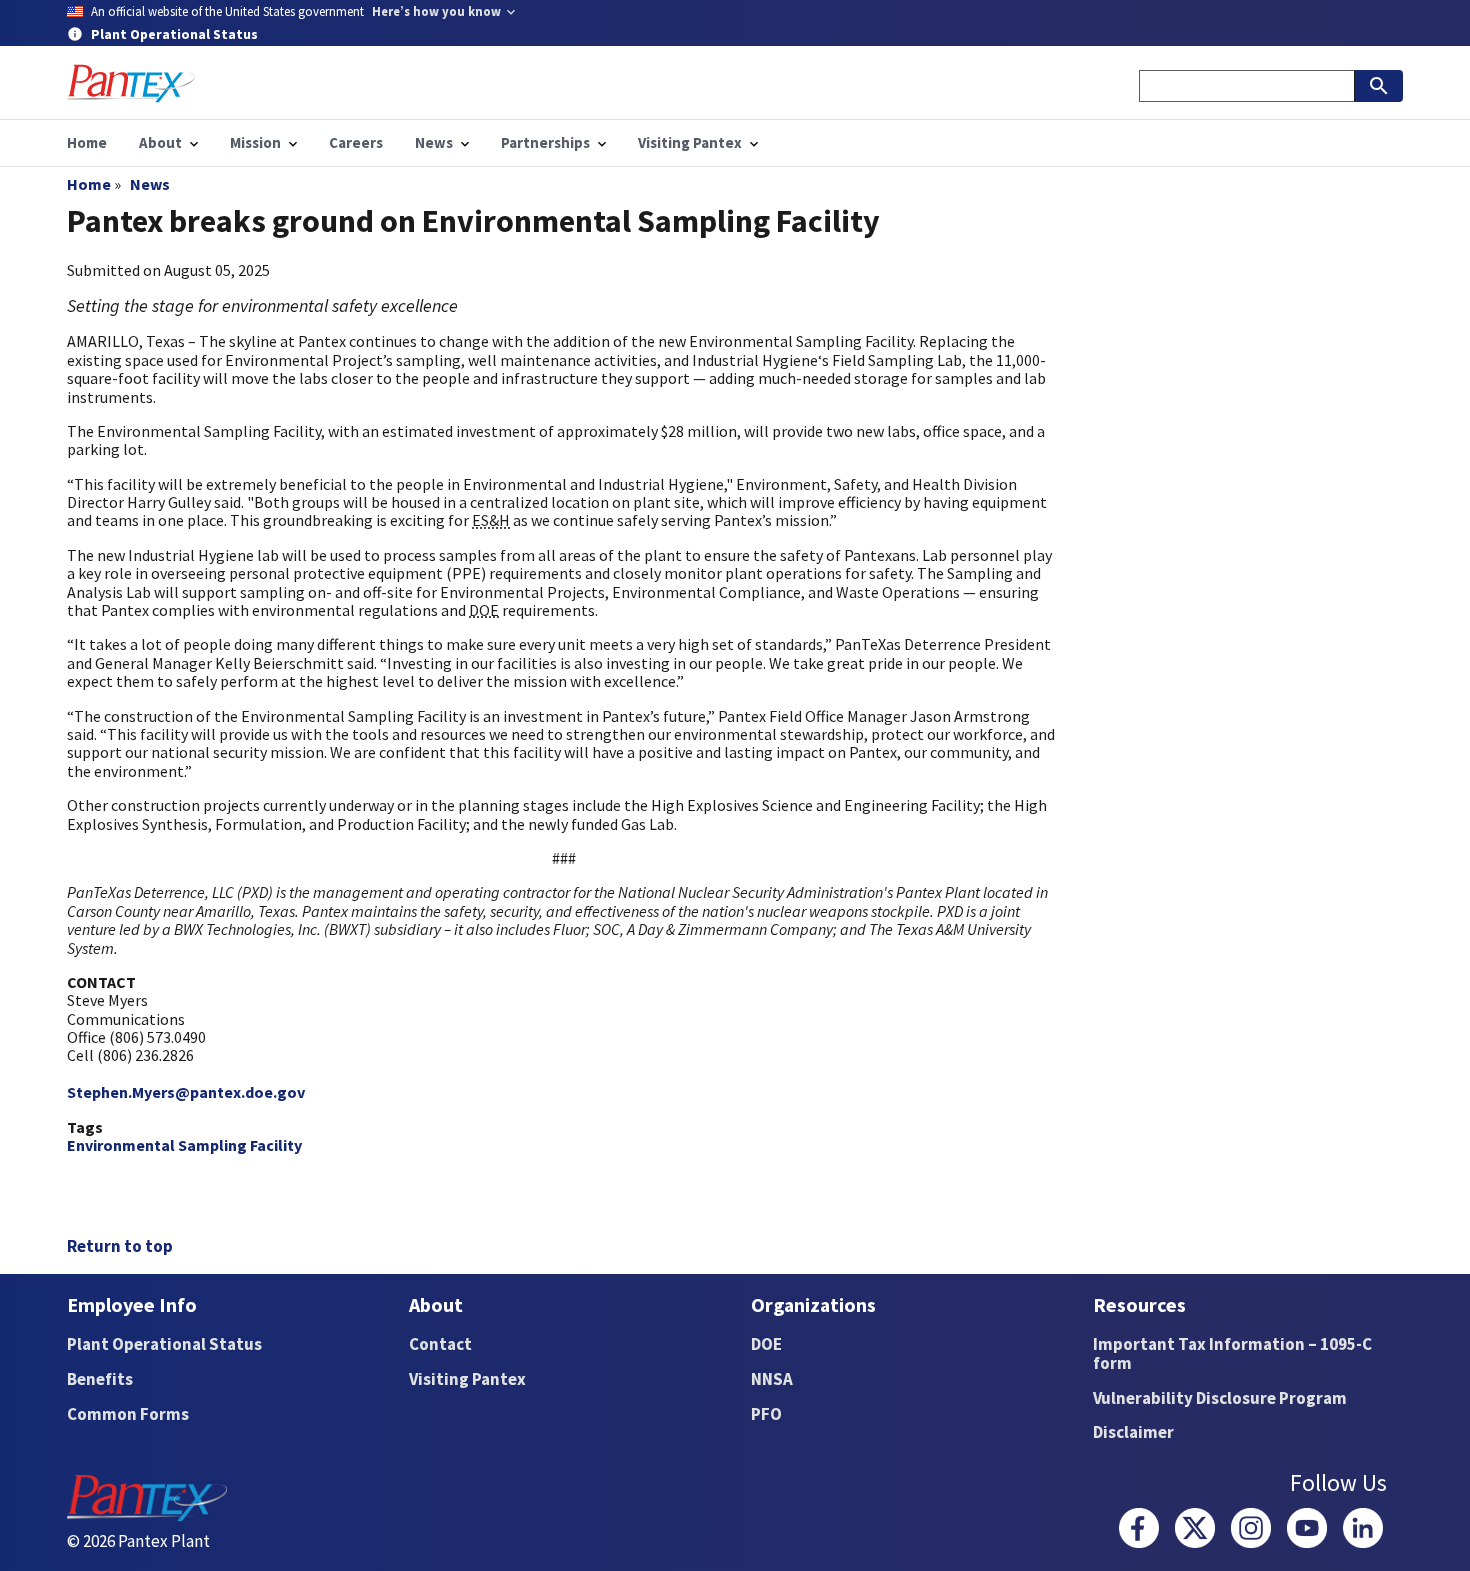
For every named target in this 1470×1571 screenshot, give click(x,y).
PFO (766, 1414)
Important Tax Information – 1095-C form (1232, 1353)
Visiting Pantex (467, 1379)
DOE (766, 1344)
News (150, 184)
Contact (440, 1344)
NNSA (772, 1379)
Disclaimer (1133, 1432)
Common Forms (128, 1414)
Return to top (120, 1246)
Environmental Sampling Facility (184, 1145)
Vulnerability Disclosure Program (1220, 1398)
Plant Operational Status (164, 1344)
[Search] (1379, 86)
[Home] (131, 83)
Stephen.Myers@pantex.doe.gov (186, 1092)
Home (89, 184)
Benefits (100, 1379)
